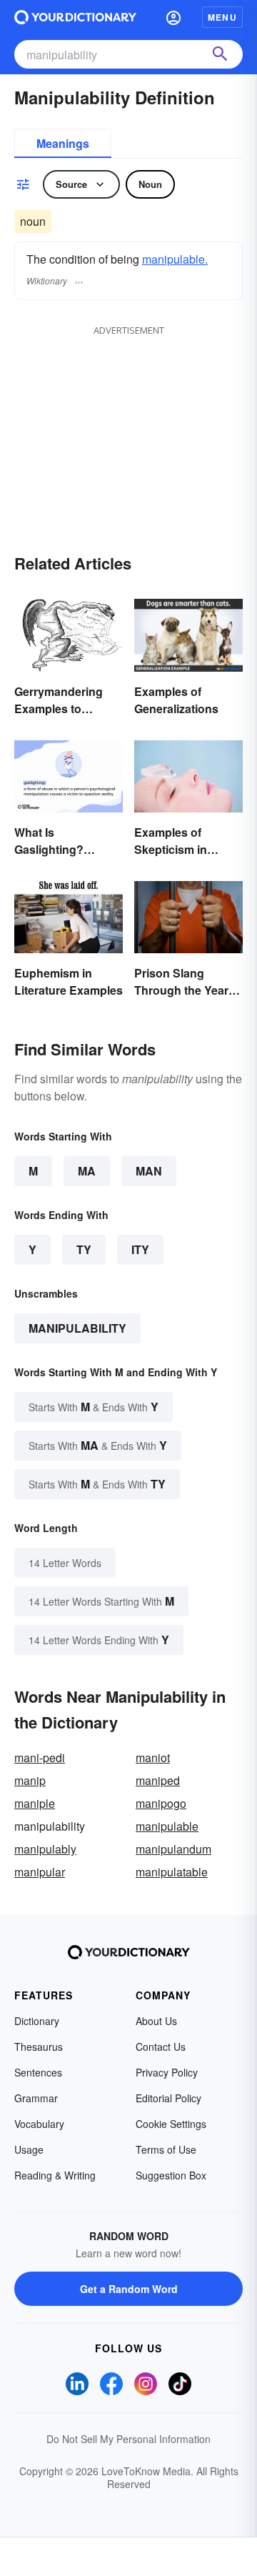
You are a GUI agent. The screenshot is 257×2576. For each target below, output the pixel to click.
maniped (158, 1780)
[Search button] (220, 54)
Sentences (38, 2072)
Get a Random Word (129, 2289)
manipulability (77, 1328)
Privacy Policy (167, 2072)
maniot (153, 1757)
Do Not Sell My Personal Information (128, 2439)
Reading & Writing (55, 2175)
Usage (29, 2149)
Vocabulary (39, 2124)
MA (87, 1171)
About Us (156, 2021)
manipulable (167, 1826)
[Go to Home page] (75, 17)
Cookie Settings (171, 2124)
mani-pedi (40, 1757)
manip (30, 1780)
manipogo (161, 1803)
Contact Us (161, 2047)
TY (84, 1249)
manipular (40, 1872)
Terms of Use (166, 2149)
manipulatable (172, 1872)
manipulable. (175, 259)
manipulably (45, 1849)
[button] (173, 17)
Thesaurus (39, 2047)
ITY (140, 1249)
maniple (35, 1803)
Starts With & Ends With (94, 1407)
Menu (222, 17)
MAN (149, 1171)
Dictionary (37, 2021)
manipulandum (173, 1849)
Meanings (63, 143)
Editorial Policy (168, 2098)
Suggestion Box (171, 2175)
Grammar (36, 2098)
